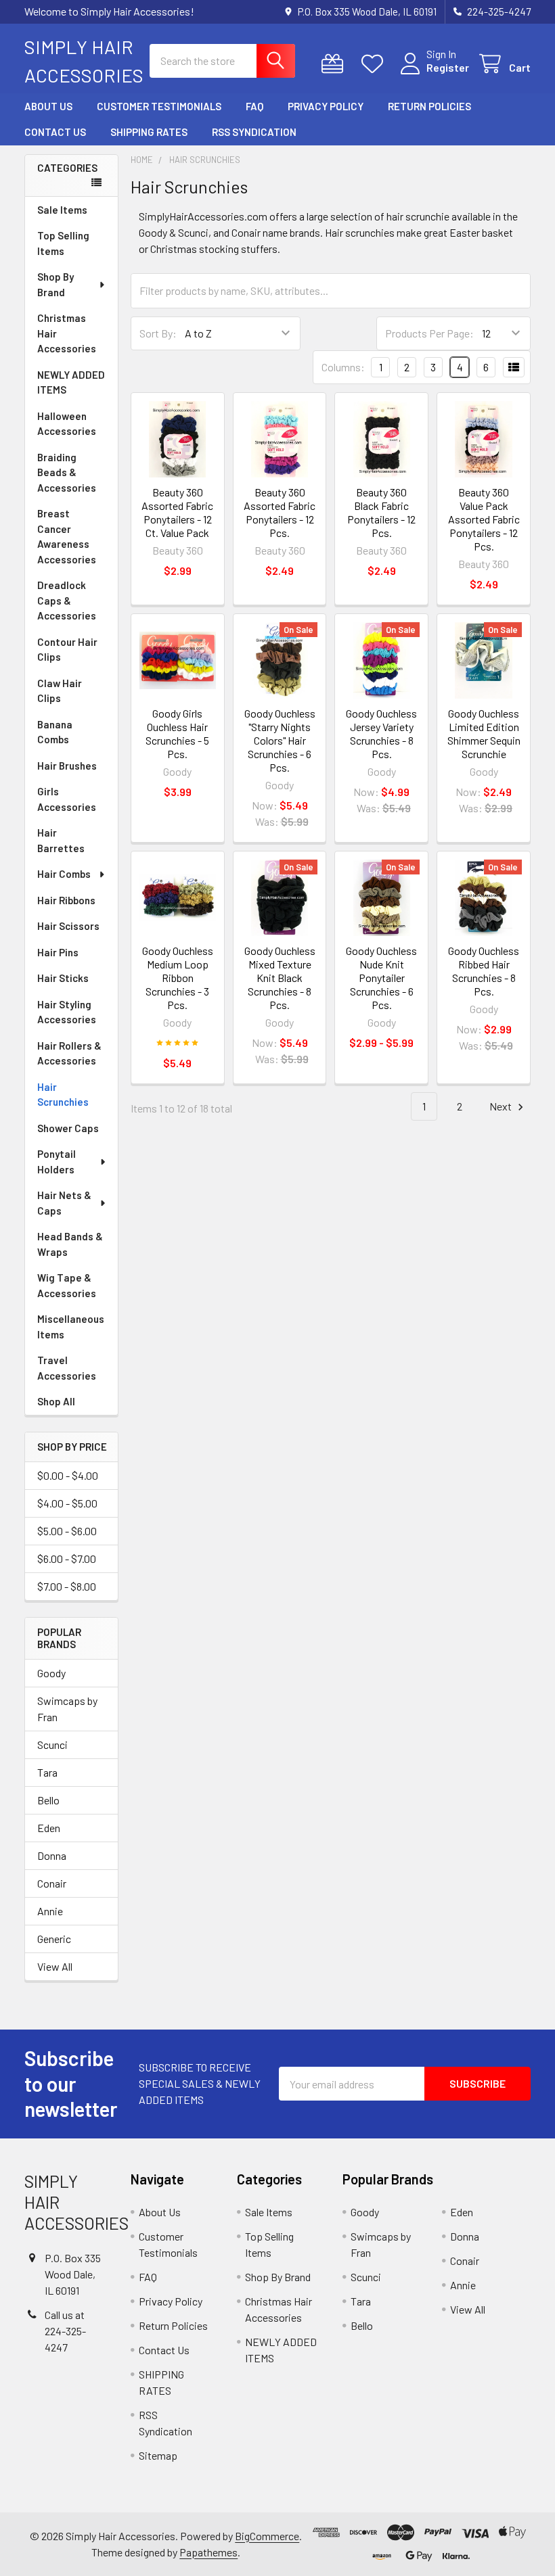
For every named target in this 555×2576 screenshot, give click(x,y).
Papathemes (208, 2552)
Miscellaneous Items (71, 1327)
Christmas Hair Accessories (67, 333)
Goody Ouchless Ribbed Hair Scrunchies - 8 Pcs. (484, 971)
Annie (50, 1911)
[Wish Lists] (375, 64)
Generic (54, 1939)
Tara (47, 1772)
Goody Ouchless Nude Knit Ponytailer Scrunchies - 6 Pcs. (381, 978)
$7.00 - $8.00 (67, 1586)
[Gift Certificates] (335, 64)
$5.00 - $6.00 (67, 1531)
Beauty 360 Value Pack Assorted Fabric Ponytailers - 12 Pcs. (484, 519)
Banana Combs (55, 732)
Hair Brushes (67, 766)
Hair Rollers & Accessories (69, 1053)
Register (448, 67)
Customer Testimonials (159, 106)
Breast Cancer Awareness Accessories (67, 536)
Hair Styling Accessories (67, 1012)
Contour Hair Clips (67, 650)
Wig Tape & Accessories (67, 1285)
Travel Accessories (67, 1368)
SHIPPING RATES (149, 132)
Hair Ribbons (66, 900)
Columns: (343, 367)
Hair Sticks (63, 978)
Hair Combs (64, 874)
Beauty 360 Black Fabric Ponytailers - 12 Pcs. (381, 512)
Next (502, 1106)
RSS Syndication (254, 132)
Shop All (56, 1401)
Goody (51, 1673)
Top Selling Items (63, 243)
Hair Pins (58, 952)
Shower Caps (68, 1128)
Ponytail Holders (57, 1162)
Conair (52, 1883)
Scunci (52, 1744)
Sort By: (158, 333)
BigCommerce (267, 2536)
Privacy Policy (326, 106)
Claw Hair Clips (60, 691)
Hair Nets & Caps (64, 1203)
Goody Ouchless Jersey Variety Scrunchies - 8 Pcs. (381, 733)
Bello (48, 1800)
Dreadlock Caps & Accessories (67, 600)
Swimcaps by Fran (67, 1709)
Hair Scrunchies (63, 1095)
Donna (52, 1855)
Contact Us (55, 132)
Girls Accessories (67, 799)
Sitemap (158, 2455)
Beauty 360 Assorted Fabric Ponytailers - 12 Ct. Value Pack (177, 512)
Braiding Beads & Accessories (67, 472)
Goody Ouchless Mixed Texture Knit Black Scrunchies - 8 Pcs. (280, 978)
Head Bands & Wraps (70, 1244)
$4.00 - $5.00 (67, 1503)
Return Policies (429, 106)
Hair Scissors (68, 926)
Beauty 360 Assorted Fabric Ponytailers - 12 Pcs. (280, 512)
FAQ (254, 106)
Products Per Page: (429, 333)
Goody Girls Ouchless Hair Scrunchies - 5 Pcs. (177, 733)
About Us (48, 106)
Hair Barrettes (61, 840)
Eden (49, 1828)
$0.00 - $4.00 (68, 1475)
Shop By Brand (56, 284)
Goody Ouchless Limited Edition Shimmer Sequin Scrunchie (484, 733)
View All (55, 1966)
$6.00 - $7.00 (67, 1559)
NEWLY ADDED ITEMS (71, 382)
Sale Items (62, 210)
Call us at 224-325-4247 (65, 2331)
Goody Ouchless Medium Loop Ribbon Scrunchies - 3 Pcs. (178, 978)
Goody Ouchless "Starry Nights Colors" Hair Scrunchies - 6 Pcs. (280, 740)
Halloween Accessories (67, 424)
